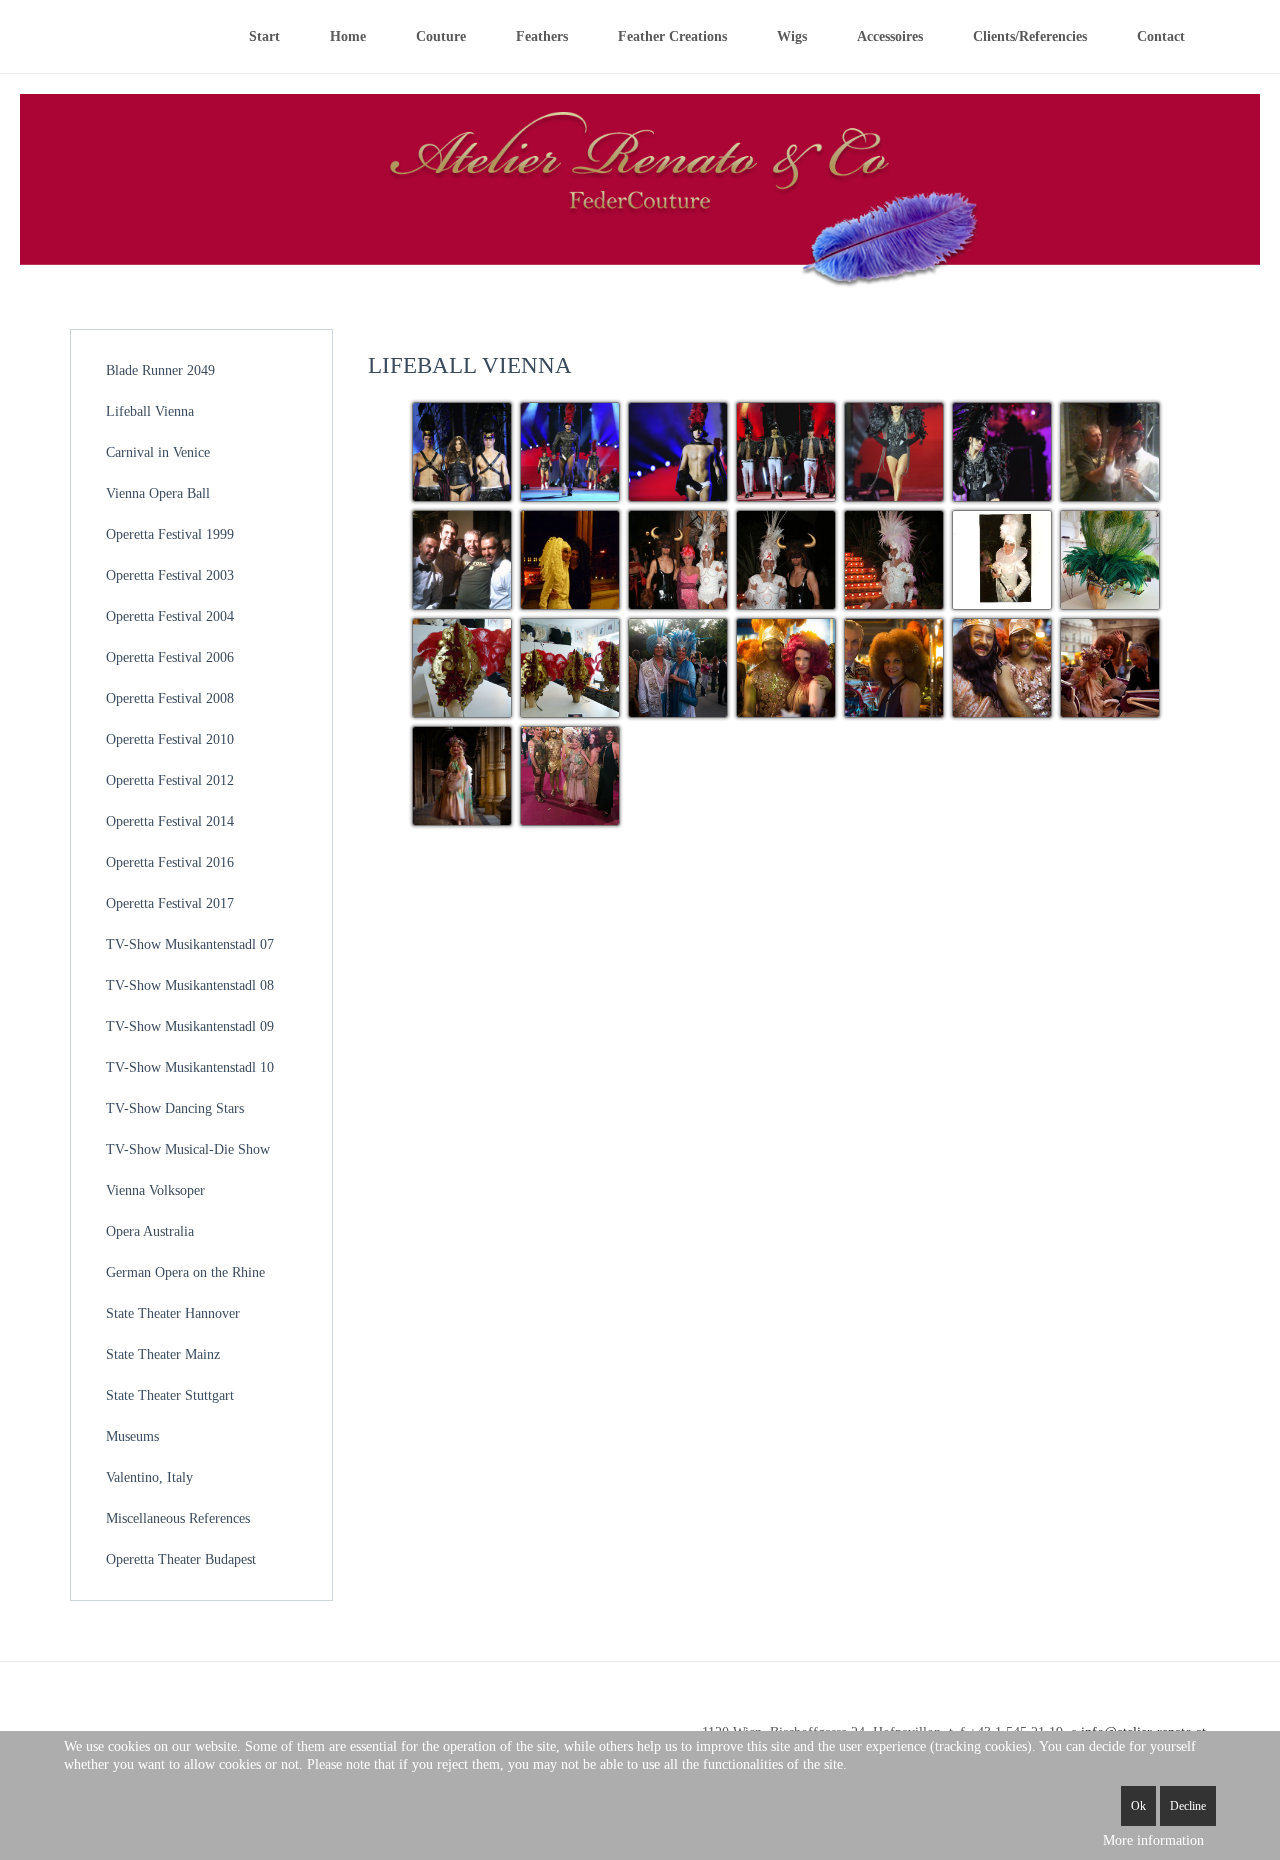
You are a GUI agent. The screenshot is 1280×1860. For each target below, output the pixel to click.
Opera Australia (150, 1231)
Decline (1188, 1806)
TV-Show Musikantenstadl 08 (190, 985)
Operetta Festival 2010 (170, 739)
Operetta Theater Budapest (181, 1559)
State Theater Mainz (163, 1354)
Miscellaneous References (178, 1518)
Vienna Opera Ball (158, 493)
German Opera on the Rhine (185, 1272)
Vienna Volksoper (155, 1190)
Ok (1138, 1806)
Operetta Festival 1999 (170, 534)
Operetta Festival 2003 (170, 575)
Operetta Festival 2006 (170, 657)
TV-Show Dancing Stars (175, 1108)
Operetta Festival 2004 (170, 616)
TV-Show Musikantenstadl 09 (190, 1026)
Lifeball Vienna (150, 411)
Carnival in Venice (158, 452)
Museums (132, 1436)
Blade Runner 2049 (160, 370)
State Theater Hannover (173, 1313)
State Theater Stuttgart (170, 1395)
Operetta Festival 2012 (170, 780)
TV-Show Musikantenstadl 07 (190, 944)
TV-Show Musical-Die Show (188, 1149)
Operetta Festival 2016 (170, 862)
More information (1153, 1840)
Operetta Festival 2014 (170, 821)
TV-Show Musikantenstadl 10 (190, 1067)
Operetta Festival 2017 (170, 903)
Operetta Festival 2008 (170, 698)
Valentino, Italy (149, 1477)
